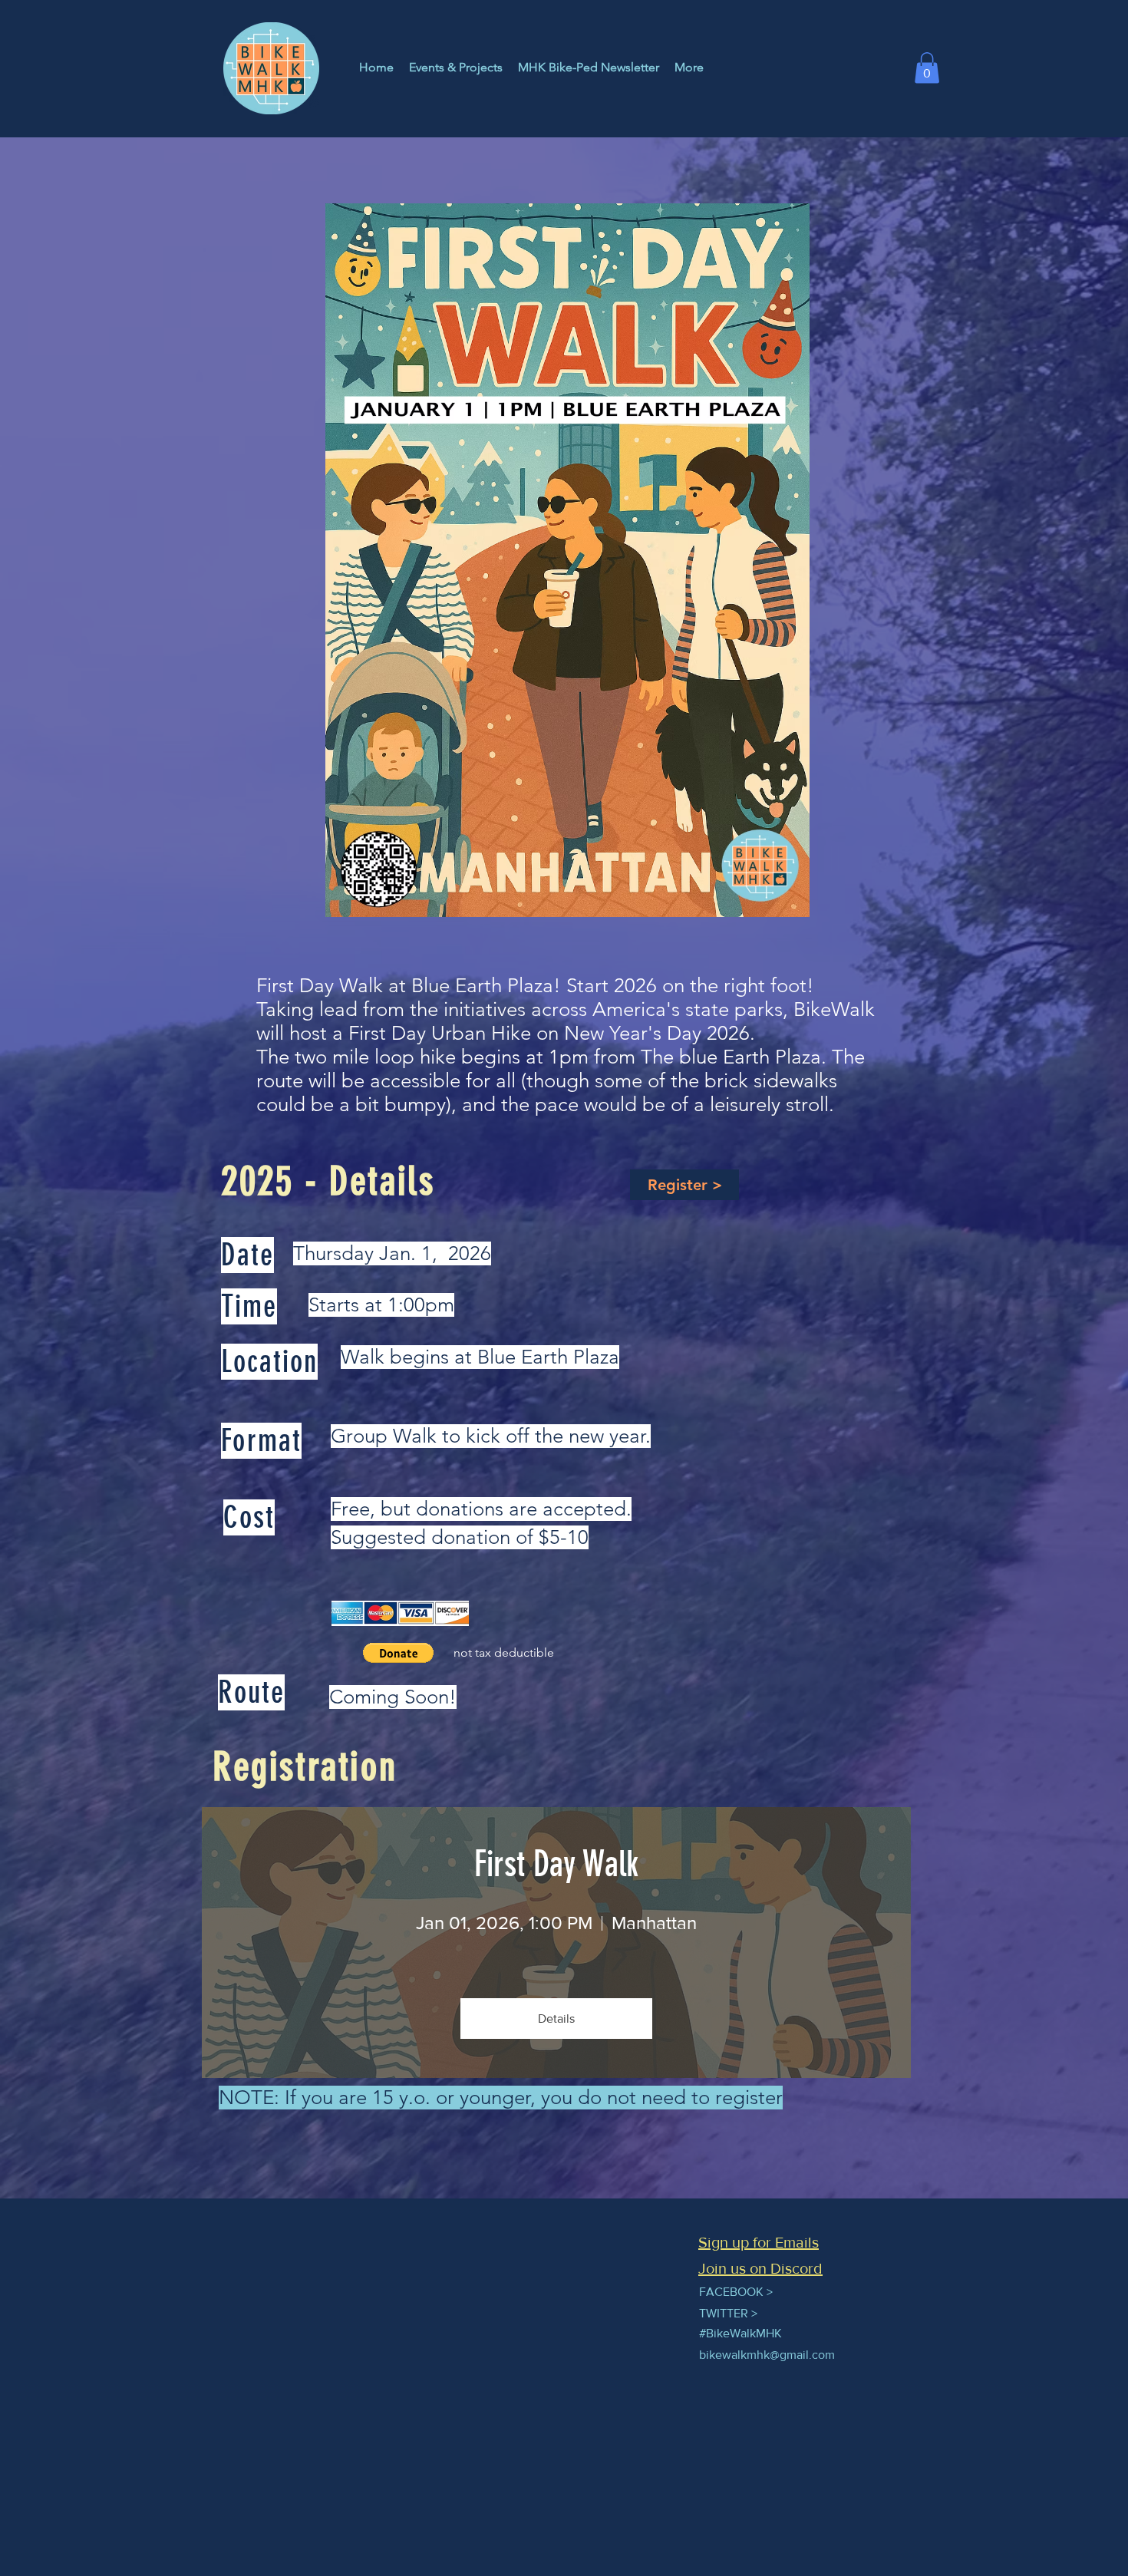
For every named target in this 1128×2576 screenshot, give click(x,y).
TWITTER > (728, 2313)
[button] (927, 68)
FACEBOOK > (736, 2292)
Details (556, 2019)
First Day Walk (556, 1864)
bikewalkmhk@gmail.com (767, 2355)
